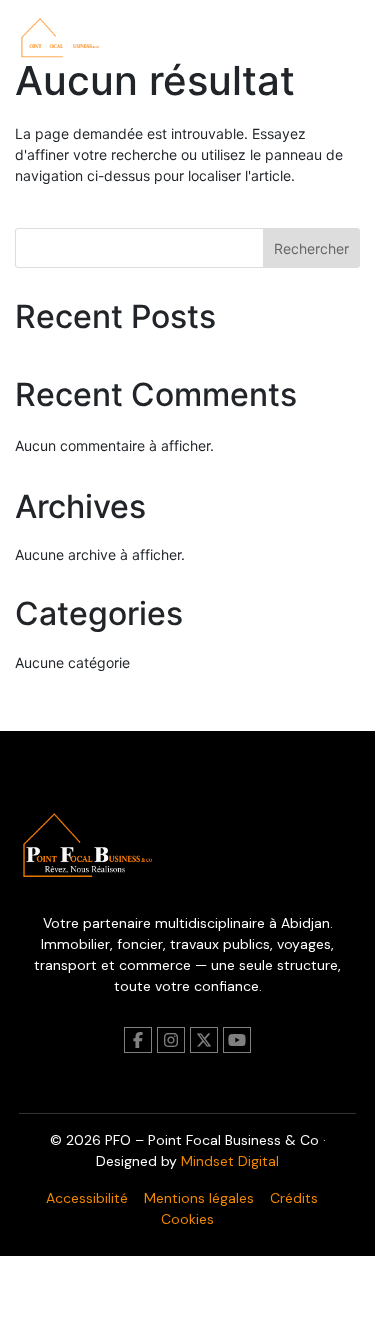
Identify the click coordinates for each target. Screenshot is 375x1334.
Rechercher (311, 248)
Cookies (187, 1219)
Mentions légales (199, 1198)
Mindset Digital (230, 1161)
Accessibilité (87, 1198)
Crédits (294, 1198)
